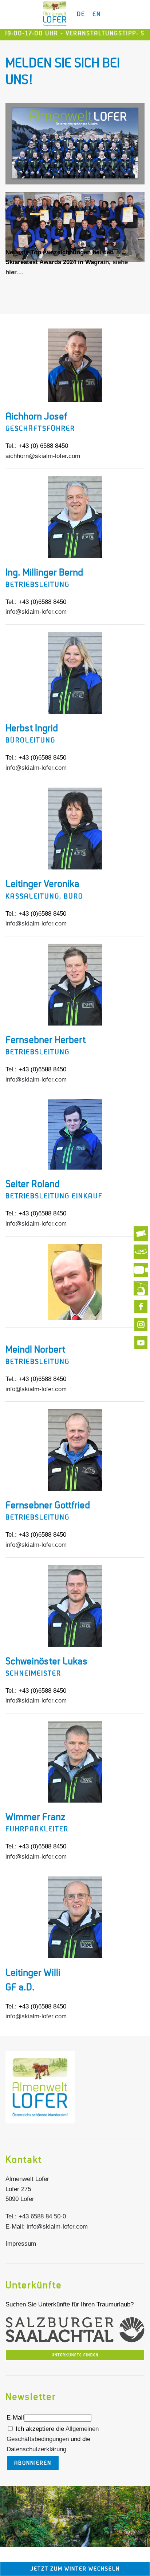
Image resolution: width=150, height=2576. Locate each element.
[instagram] (141, 1325)
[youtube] (141, 1343)
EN (97, 14)
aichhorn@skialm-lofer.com (43, 456)
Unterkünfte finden (75, 2355)
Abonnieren (33, 2463)
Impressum (21, 2244)
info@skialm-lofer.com (36, 612)
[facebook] (141, 1306)
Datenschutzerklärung (36, 2449)
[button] (75, 2517)
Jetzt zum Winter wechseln (75, 2569)
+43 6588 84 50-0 (42, 2216)
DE (81, 14)
